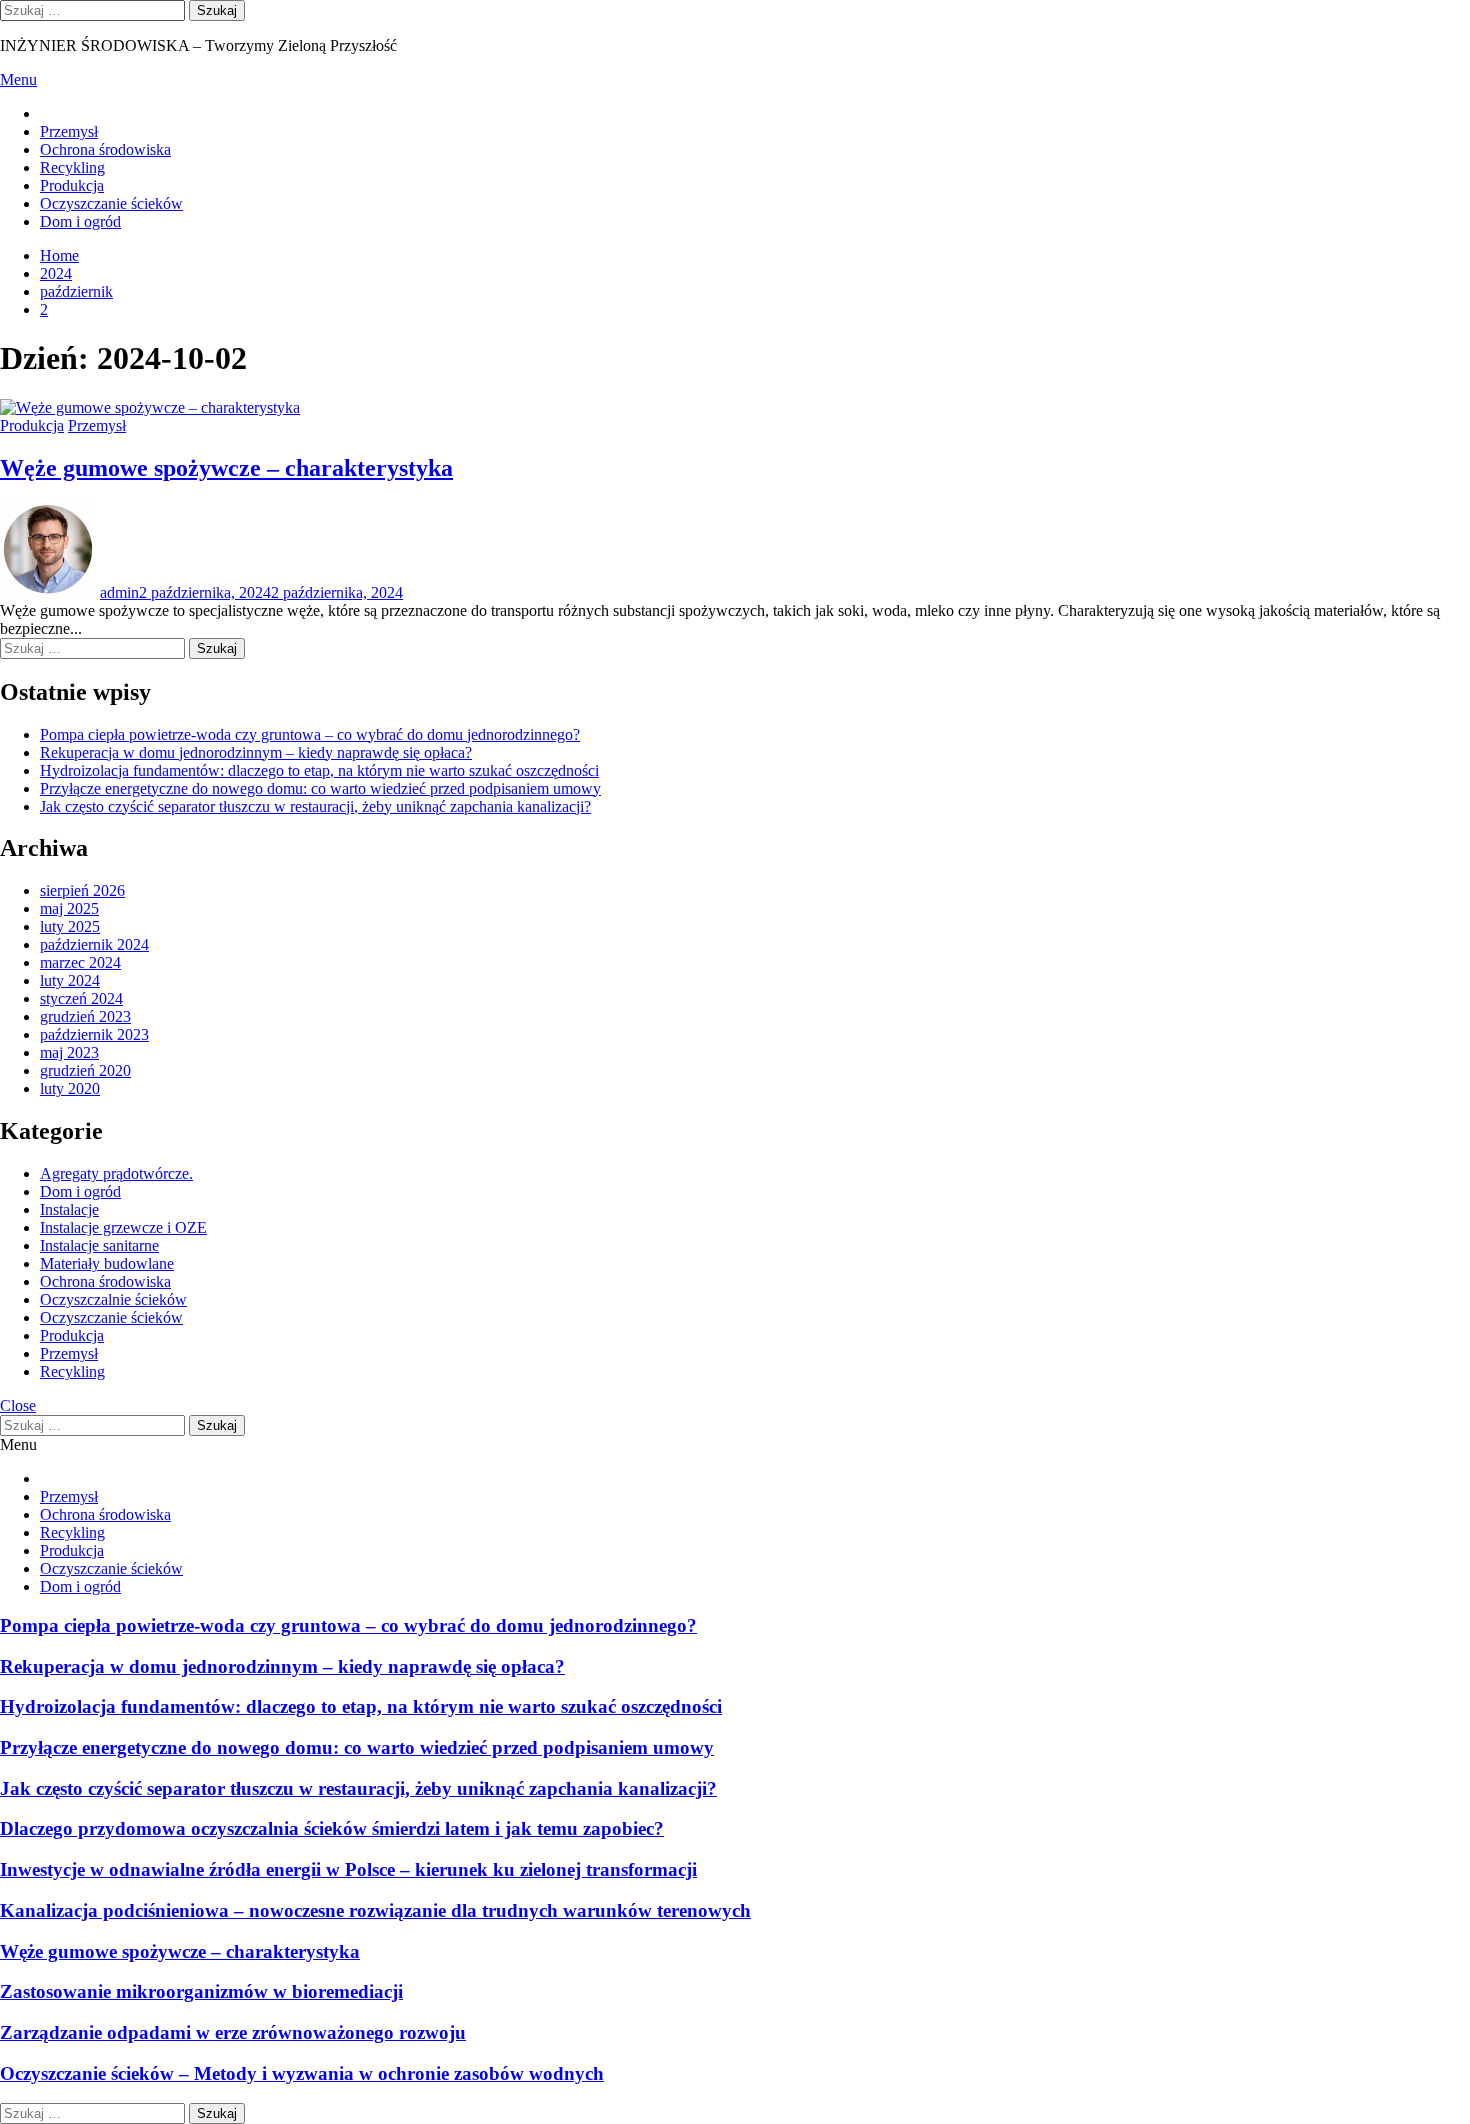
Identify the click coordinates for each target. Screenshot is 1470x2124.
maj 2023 (69, 1052)
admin (119, 592)
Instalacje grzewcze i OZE (123, 1227)
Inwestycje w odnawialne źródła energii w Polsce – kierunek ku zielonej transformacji (348, 1869)
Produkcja (72, 185)
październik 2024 (94, 944)
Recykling (72, 167)
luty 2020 (70, 1088)
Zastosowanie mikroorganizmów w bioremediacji (201, 1991)
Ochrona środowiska (105, 149)
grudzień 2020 (85, 1070)
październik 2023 (94, 1034)
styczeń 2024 (81, 998)
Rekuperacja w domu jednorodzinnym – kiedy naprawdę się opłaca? (256, 752)
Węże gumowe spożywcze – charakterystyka (226, 468)
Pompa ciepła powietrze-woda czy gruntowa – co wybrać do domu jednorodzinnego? (310, 734)
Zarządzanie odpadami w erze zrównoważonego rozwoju (233, 2032)
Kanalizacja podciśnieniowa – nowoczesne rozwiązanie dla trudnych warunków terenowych (375, 1910)
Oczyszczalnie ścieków (113, 1299)
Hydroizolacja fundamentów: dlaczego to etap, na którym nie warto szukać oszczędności (319, 770)
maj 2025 (69, 908)
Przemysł (69, 131)
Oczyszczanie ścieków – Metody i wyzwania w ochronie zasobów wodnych (302, 2073)
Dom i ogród (80, 221)
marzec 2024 (80, 962)
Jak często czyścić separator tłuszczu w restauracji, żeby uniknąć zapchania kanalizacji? (315, 806)
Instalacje (69, 1209)
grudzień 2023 (85, 1016)
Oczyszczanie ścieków (111, 203)
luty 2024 (70, 980)
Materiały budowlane (107, 1263)
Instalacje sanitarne (99, 1245)
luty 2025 (70, 926)
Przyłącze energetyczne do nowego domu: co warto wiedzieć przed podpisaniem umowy (320, 788)
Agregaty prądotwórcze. (116, 1173)
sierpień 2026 (82, 890)
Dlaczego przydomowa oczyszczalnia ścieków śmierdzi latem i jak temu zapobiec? (332, 1828)
